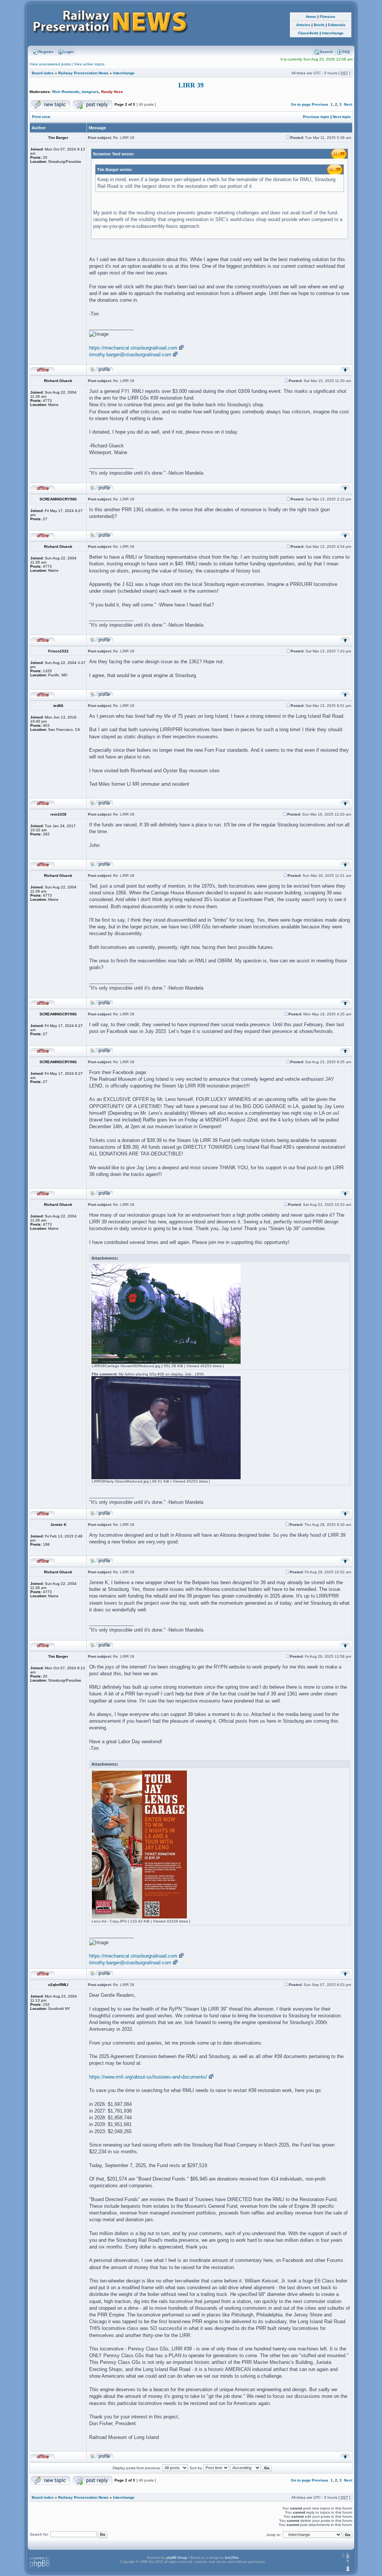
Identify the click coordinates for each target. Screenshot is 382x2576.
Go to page (301, 104)
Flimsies (328, 17)
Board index (43, 73)
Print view (41, 117)
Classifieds (308, 33)
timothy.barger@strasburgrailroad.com (130, 355)
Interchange (333, 33)
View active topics (89, 64)
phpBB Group (177, 2558)
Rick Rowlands (66, 92)
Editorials (337, 25)
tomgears (90, 92)
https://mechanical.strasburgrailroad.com (133, 348)
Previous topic (316, 117)
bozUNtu (232, 2558)
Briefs (319, 25)
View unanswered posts (50, 64)
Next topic (342, 117)
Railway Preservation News (83, 73)
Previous (320, 104)
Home (311, 17)
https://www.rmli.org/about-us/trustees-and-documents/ (148, 2077)
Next (348, 104)
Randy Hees (112, 92)
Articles (303, 25)
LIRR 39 (191, 85)
